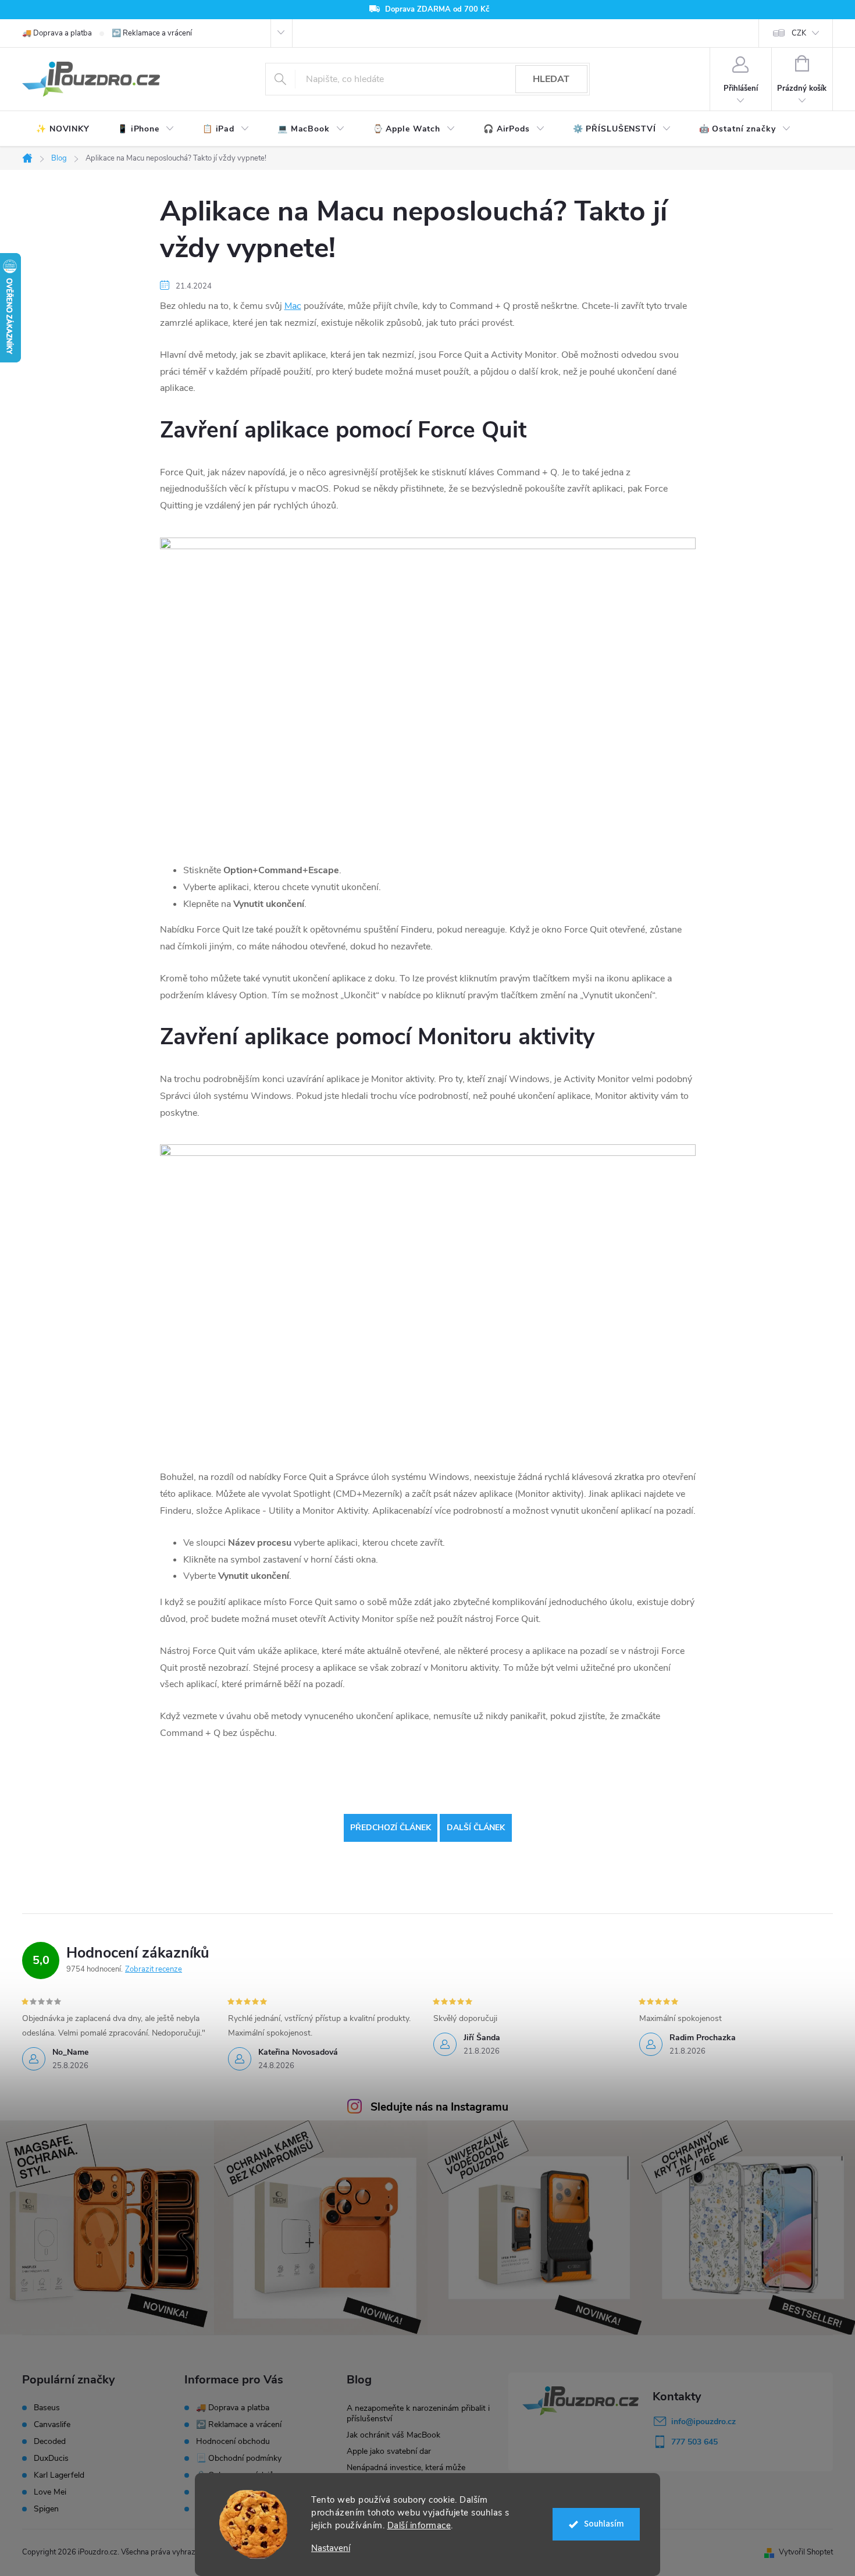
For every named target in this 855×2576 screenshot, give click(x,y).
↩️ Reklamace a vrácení (152, 33)
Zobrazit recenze (154, 1969)
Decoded (50, 2442)
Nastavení (331, 2548)
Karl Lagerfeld (59, 2475)
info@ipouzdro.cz (703, 2422)
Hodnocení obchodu (233, 2441)
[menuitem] (63, 129)
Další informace (419, 2525)
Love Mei (50, 2492)
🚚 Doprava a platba (57, 33)
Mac (293, 306)
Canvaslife (52, 2425)
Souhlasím (604, 2524)
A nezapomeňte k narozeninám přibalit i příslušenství (418, 2413)
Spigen (46, 2509)
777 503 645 (694, 2442)
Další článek (476, 1828)
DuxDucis (51, 2458)
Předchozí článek (391, 1828)
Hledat (551, 79)
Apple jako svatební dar (389, 2451)
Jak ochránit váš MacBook (393, 2435)
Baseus (47, 2408)
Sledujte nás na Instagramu (439, 2107)
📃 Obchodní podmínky (239, 2458)
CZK (799, 33)
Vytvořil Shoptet (806, 2552)
